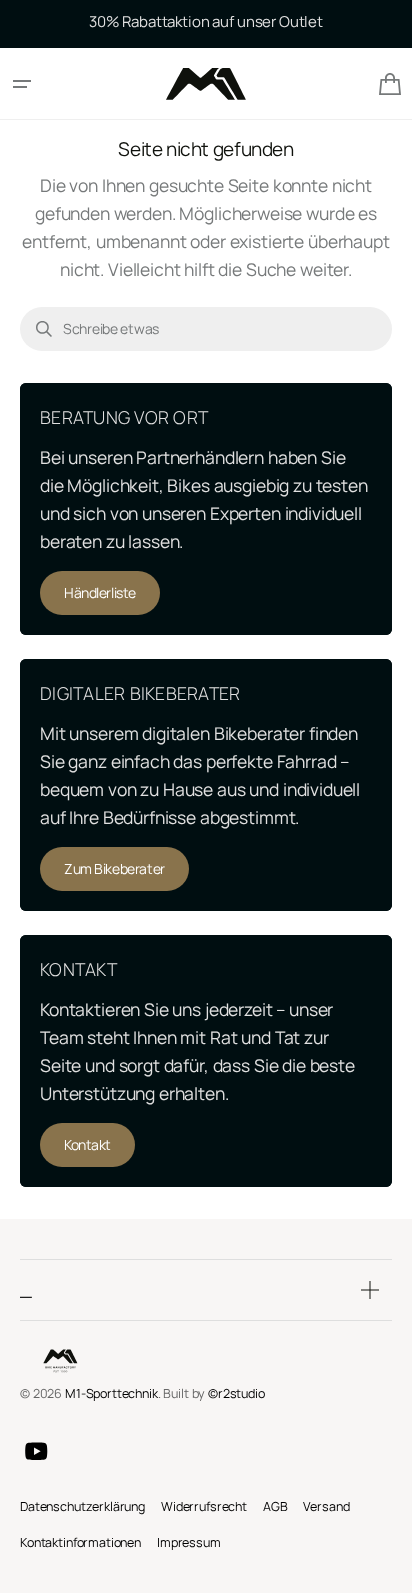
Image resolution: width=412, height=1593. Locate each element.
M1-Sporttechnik (111, 1393)
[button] (22, 84)
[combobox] (206, 329)
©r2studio (236, 1393)
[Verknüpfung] (206, 509)
